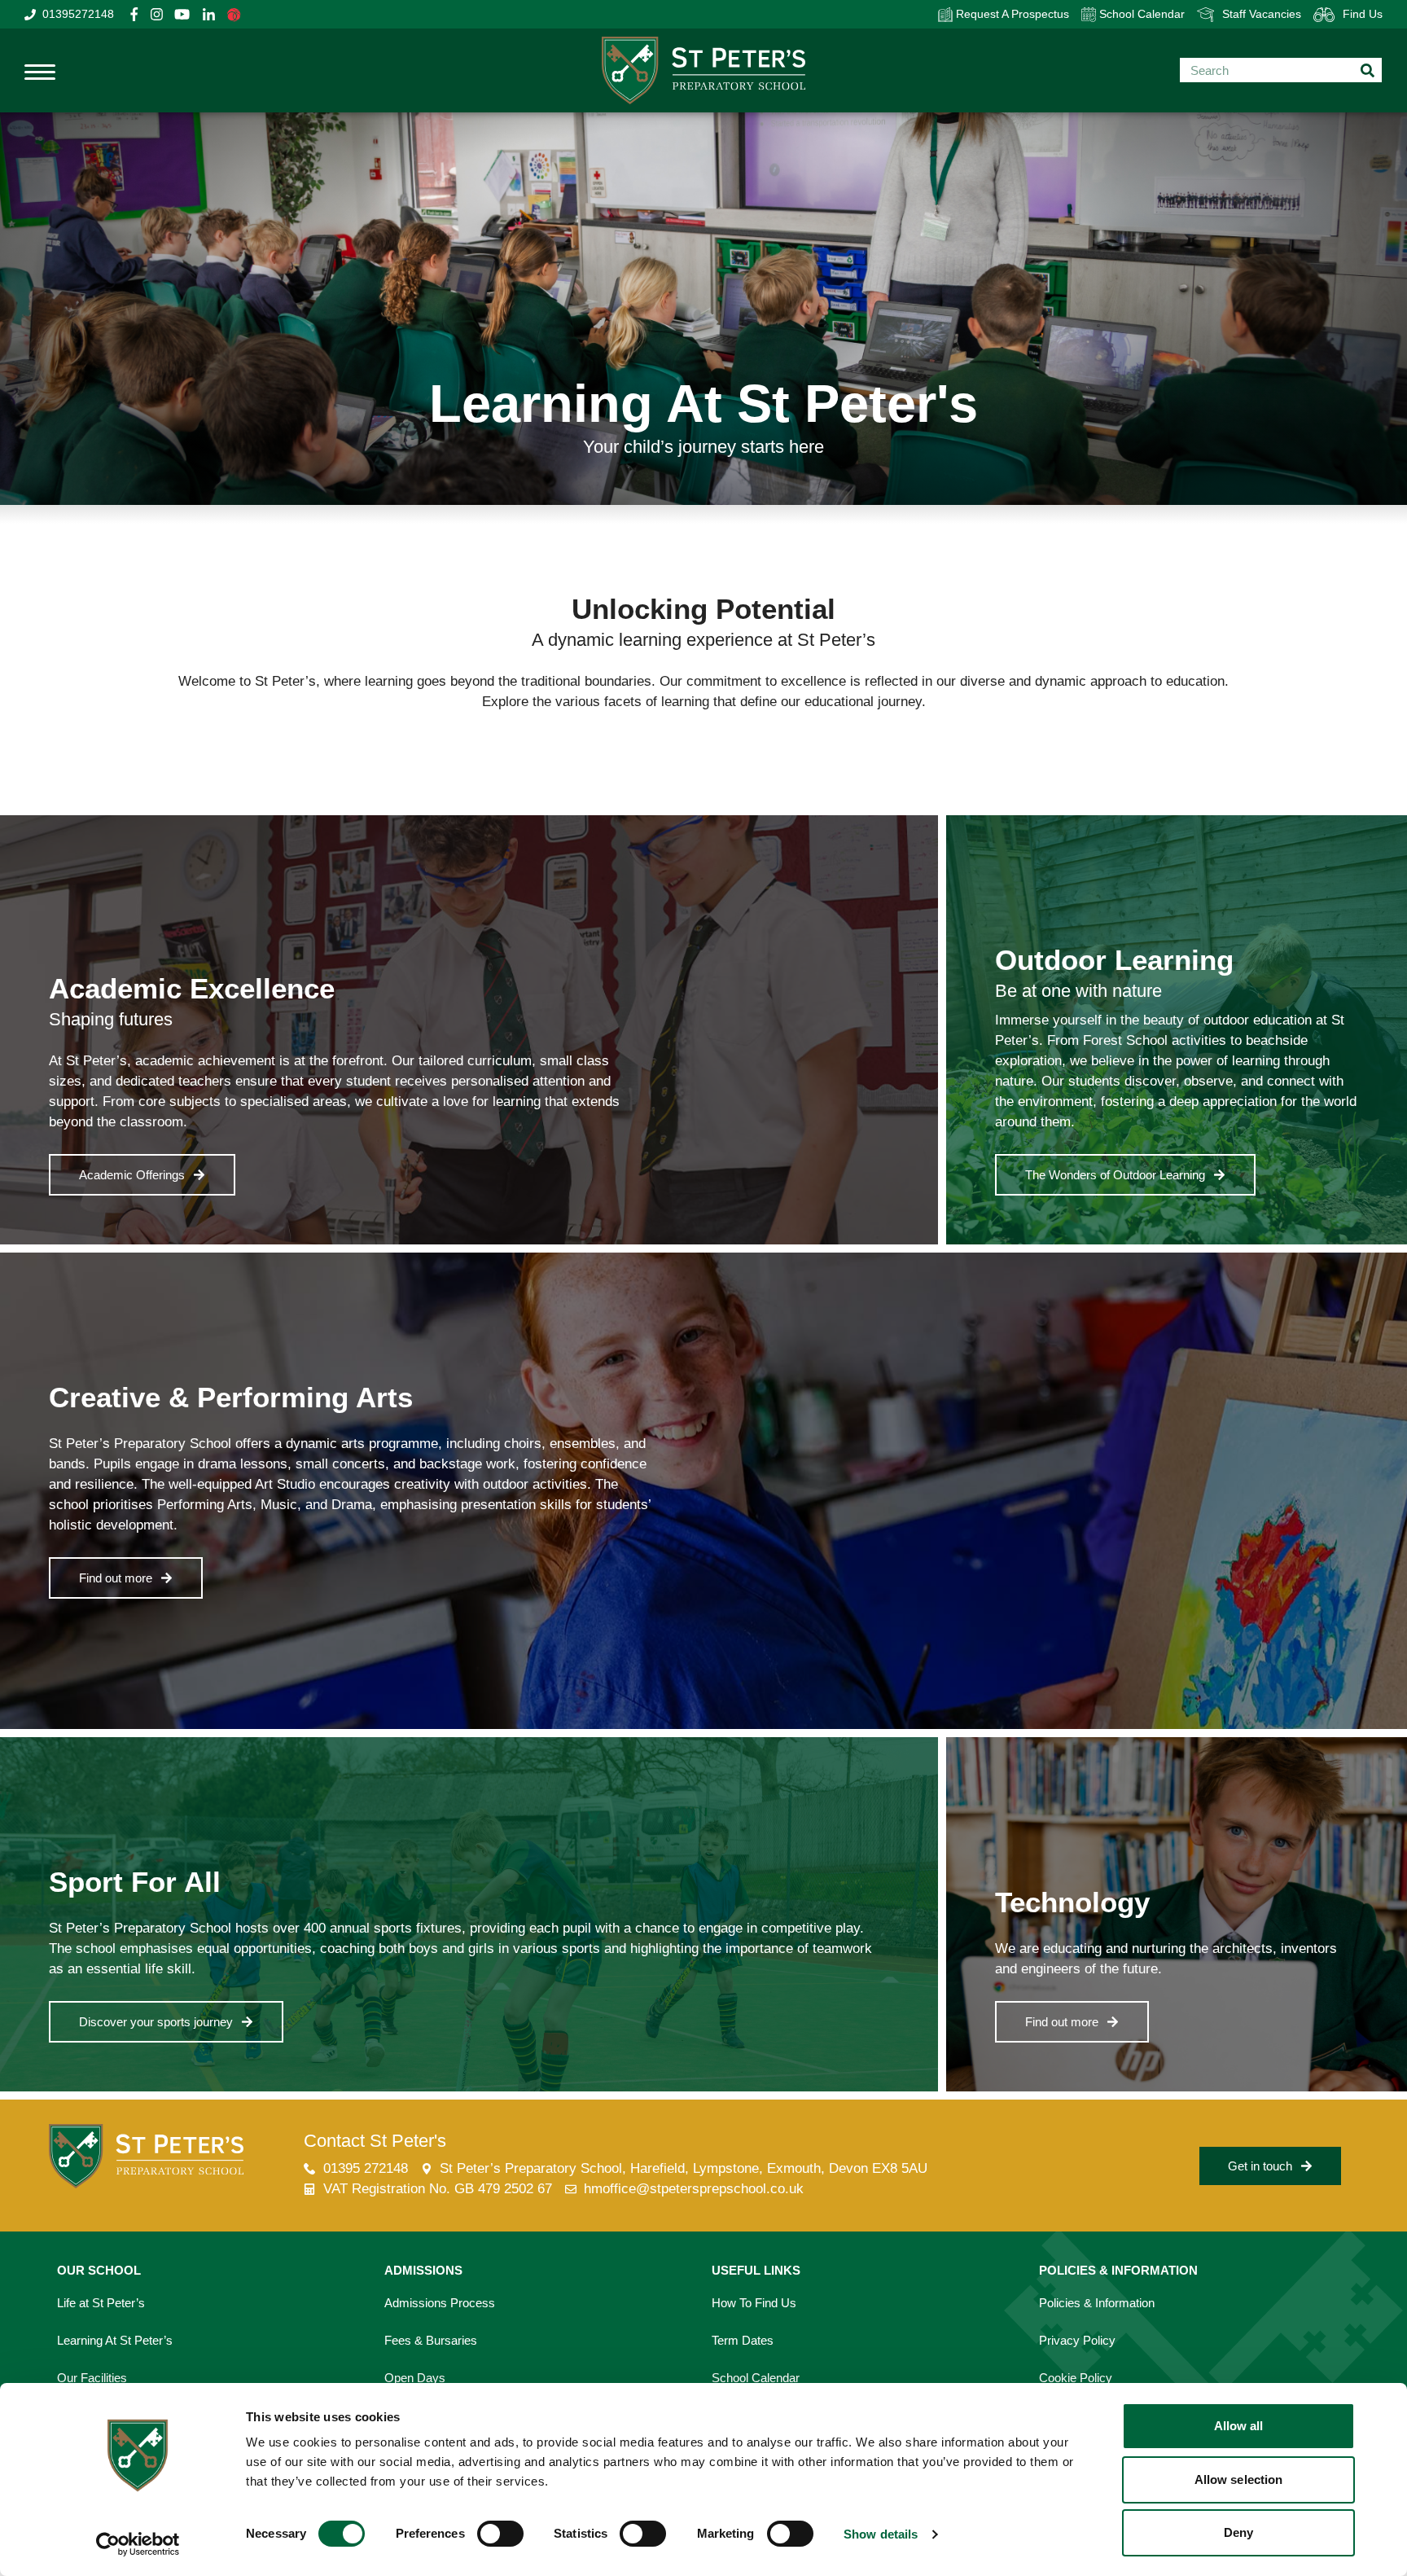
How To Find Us (754, 2303)
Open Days (415, 2378)
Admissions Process (440, 2303)
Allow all (1239, 2426)
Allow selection (1239, 2479)
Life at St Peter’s (101, 2303)
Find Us (1363, 14)
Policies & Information (1097, 2303)
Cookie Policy (1076, 2378)
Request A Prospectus (1011, 14)
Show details (881, 2534)
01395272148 (78, 14)
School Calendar (1140, 14)
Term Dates (743, 2340)
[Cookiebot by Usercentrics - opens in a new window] (138, 2544)
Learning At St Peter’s (115, 2340)
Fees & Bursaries (431, 2340)
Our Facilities (92, 2378)
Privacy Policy (1077, 2340)
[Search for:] (1281, 70)
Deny (1238, 2532)
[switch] (500, 2534)
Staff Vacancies (1262, 14)
